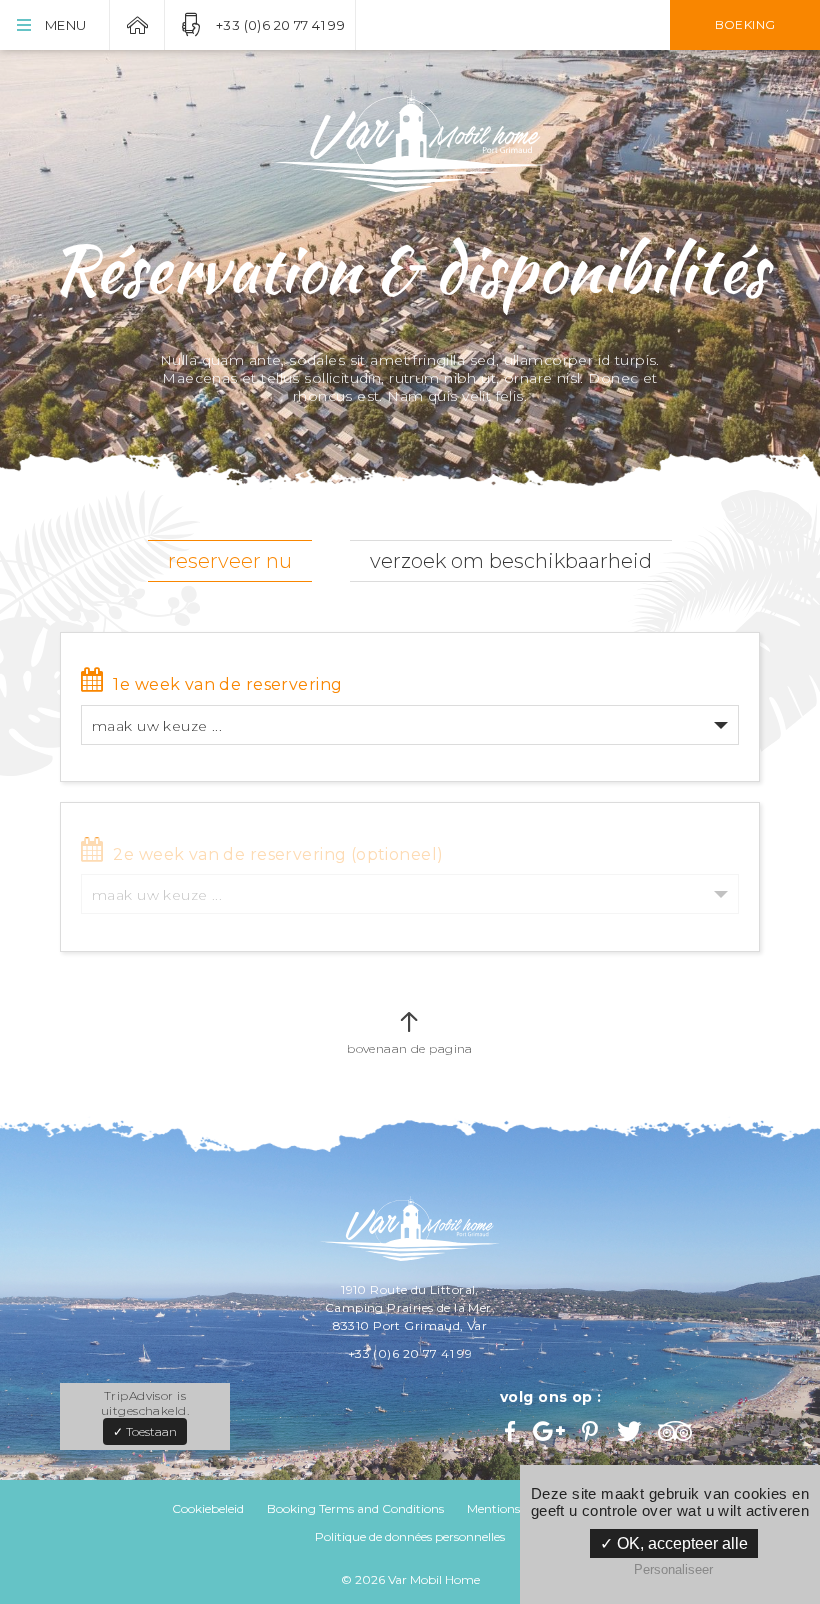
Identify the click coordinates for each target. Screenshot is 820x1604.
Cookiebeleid (208, 1508)
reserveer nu (230, 561)
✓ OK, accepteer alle (674, 1543)
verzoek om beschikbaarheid (511, 561)
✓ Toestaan (145, 1431)
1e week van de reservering (227, 684)
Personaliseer (673, 1569)
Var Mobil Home (137, 25)
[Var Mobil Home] (410, 141)
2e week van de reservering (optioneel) (278, 854)
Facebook (512, 1431)
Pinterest (592, 1431)
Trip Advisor (677, 1431)
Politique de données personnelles (410, 1536)
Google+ (550, 1431)
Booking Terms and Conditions (355, 1508)
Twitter (630, 1431)
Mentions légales (514, 1508)
